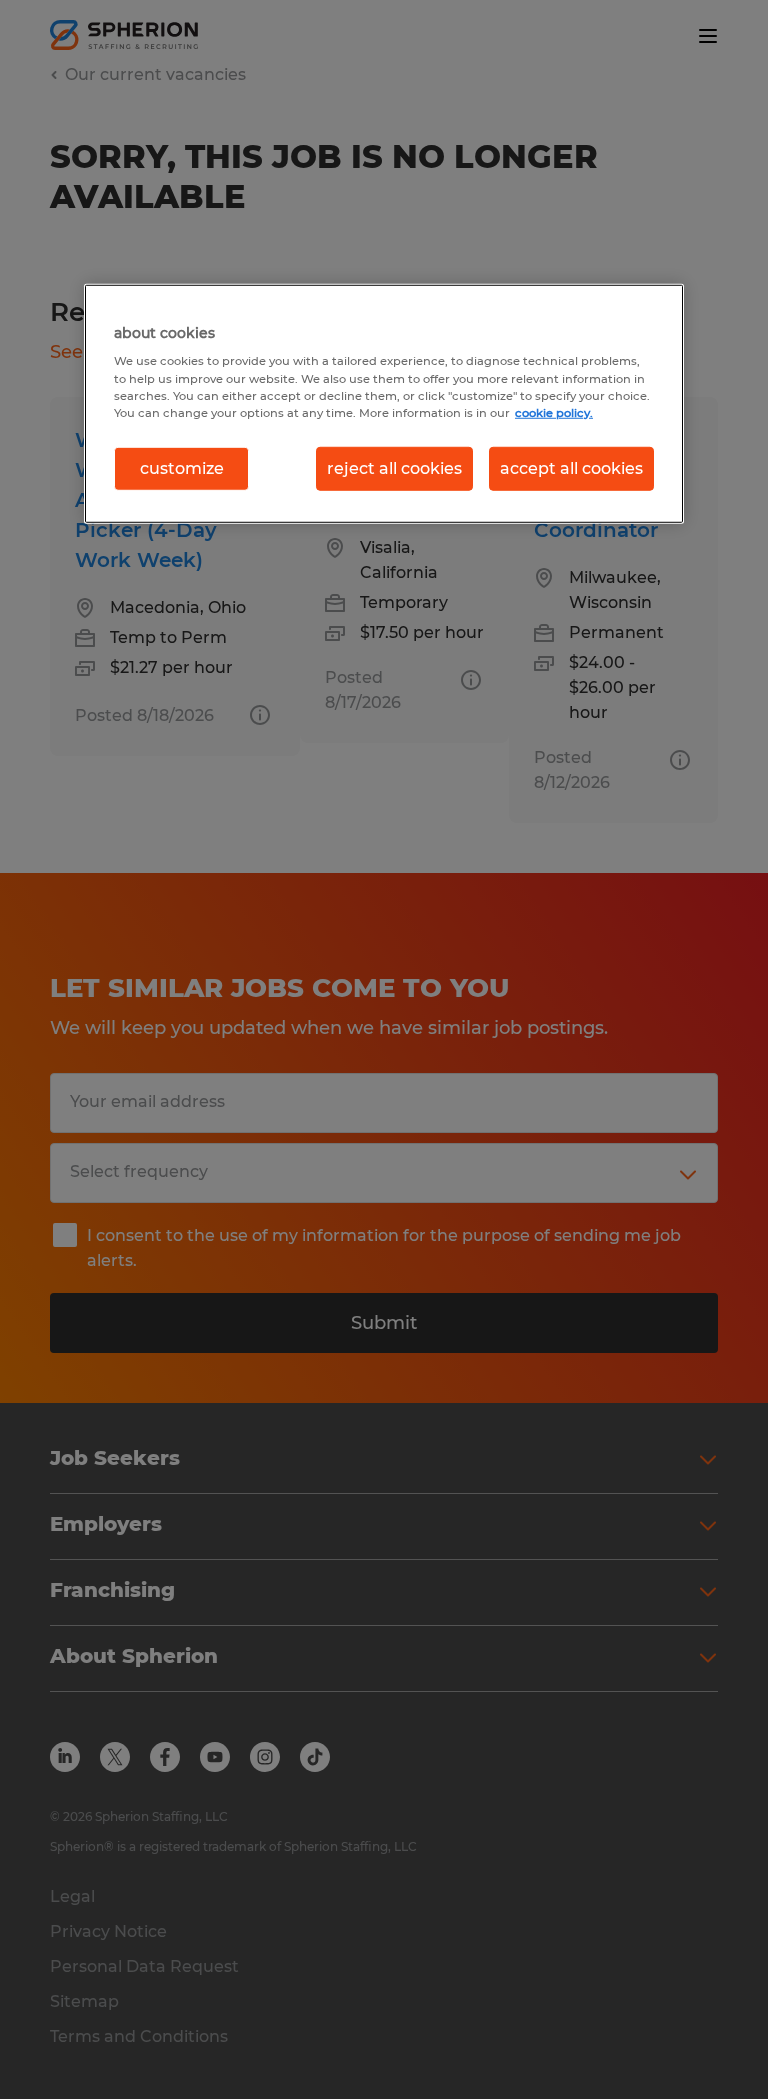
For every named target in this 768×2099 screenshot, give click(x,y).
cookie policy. (554, 412)
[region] (384, 404)
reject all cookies (394, 467)
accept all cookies (571, 467)
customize (182, 467)
